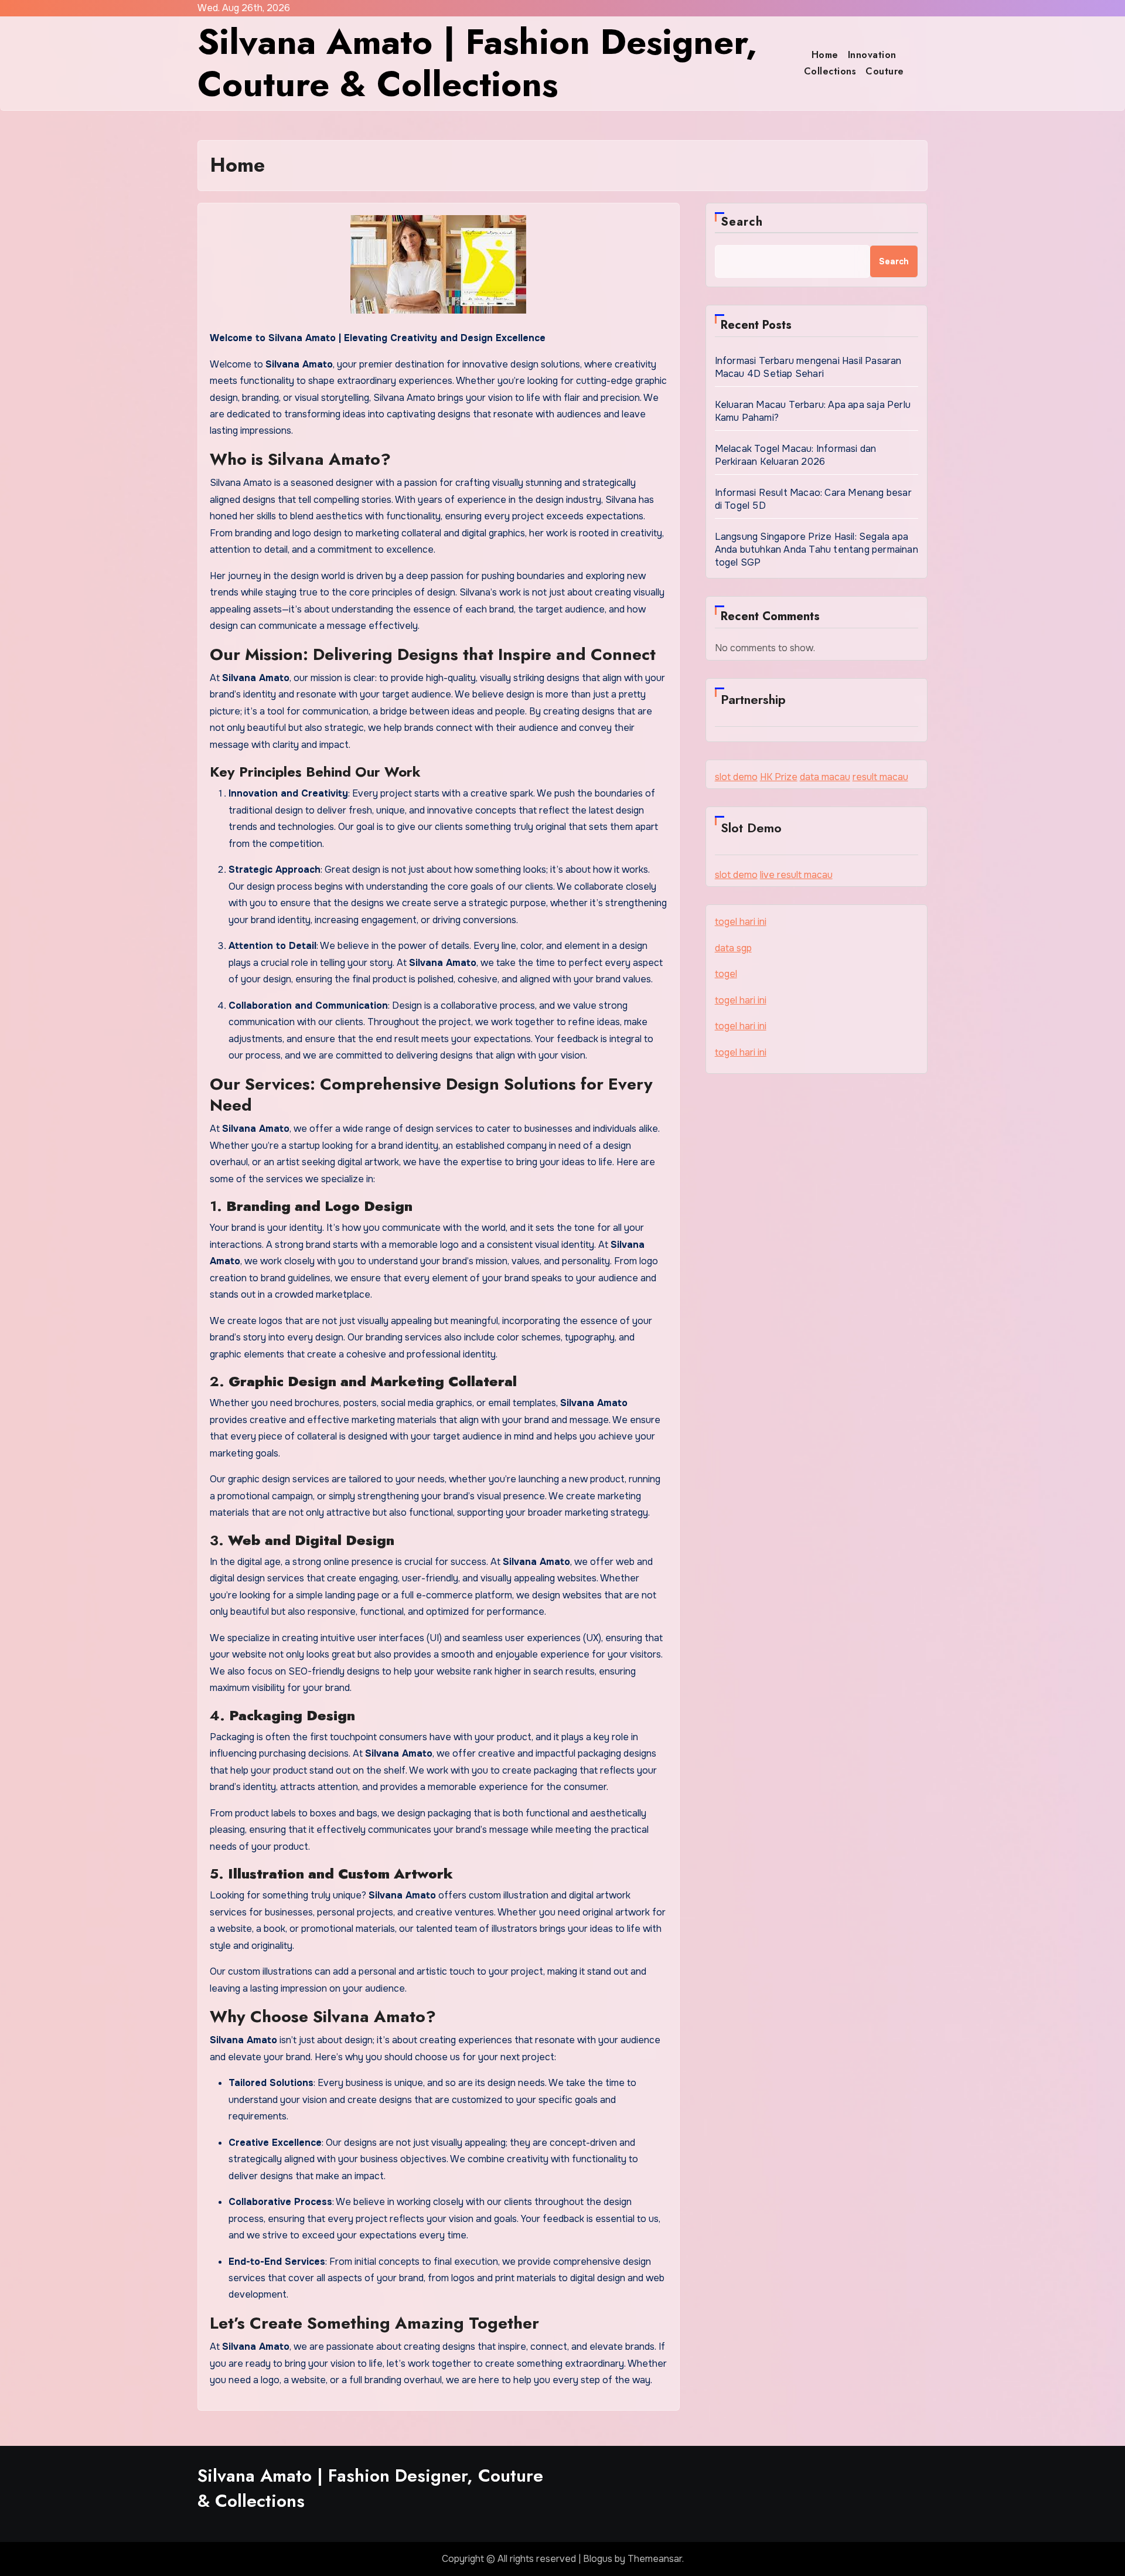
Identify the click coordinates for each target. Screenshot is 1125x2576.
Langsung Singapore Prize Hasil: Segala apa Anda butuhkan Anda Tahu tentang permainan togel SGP (817, 549)
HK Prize (779, 777)
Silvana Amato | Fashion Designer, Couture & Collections (477, 63)
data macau (825, 777)
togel (726, 974)
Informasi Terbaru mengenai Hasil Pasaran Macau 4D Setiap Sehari (808, 367)
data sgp (733, 948)
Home (825, 55)
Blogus (598, 2559)
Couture (885, 71)
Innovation (872, 55)
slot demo (736, 777)
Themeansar (655, 2559)
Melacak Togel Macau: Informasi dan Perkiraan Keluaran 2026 (796, 455)
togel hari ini (741, 922)
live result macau (796, 875)
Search (742, 222)
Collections (830, 71)
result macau (880, 777)
